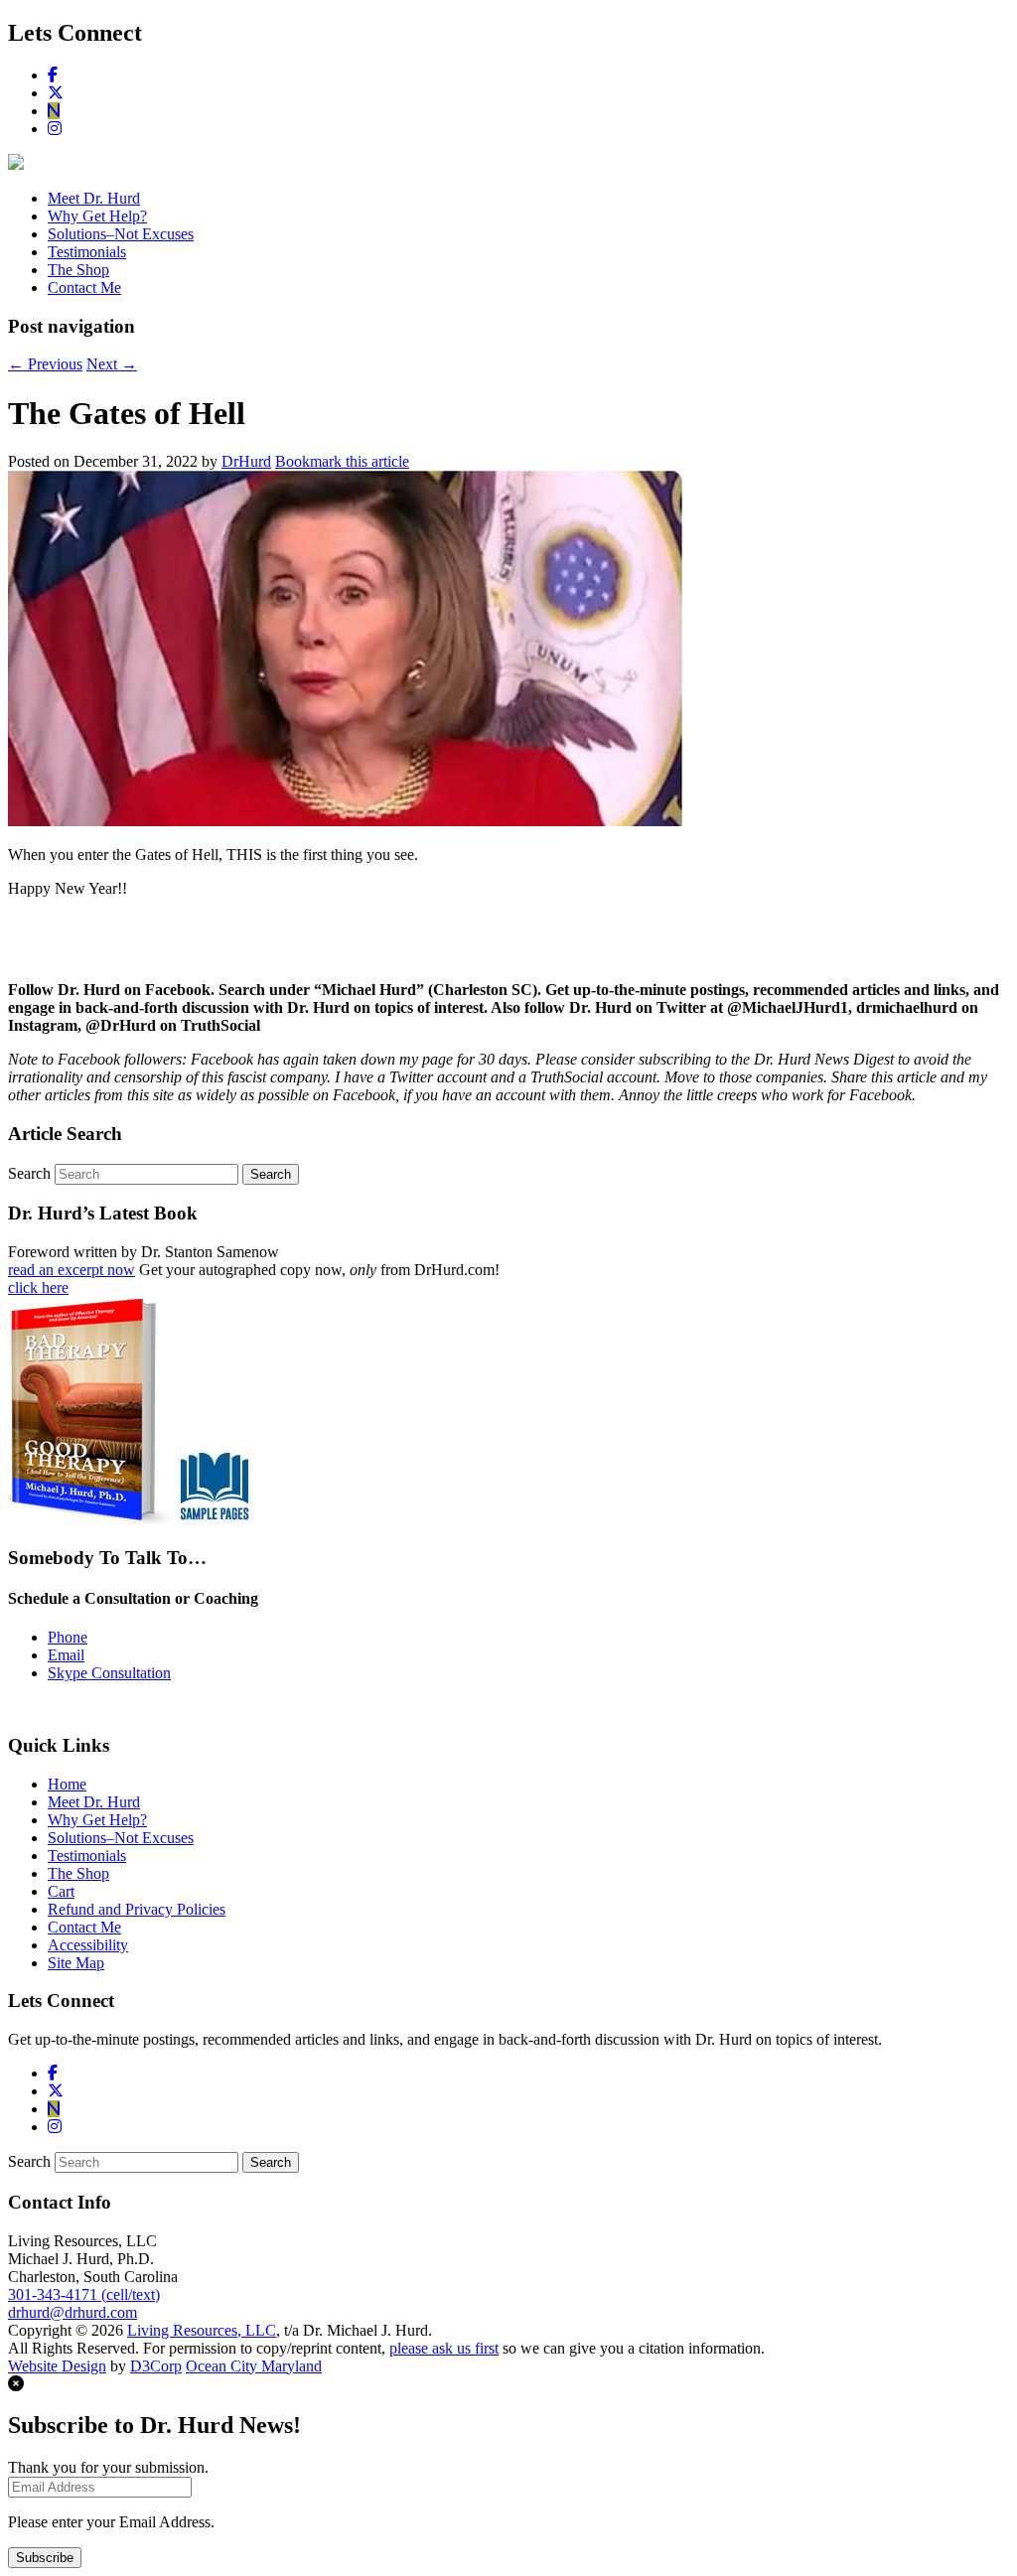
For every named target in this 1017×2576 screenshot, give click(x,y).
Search (29, 1173)
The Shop (78, 270)
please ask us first (444, 2348)
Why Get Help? (97, 216)
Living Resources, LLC (202, 2330)
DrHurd (246, 461)
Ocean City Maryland (254, 2366)
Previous (45, 364)
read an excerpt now (72, 1270)
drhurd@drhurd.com (73, 2312)
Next (112, 364)
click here (38, 1288)
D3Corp (156, 2366)
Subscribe (45, 2558)
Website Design (57, 2366)
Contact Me (84, 287)
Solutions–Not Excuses (121, 234)
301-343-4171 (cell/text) (84, 2294)
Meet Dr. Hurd (94, 198)
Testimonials (87, 252)
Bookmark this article (342, 461)
